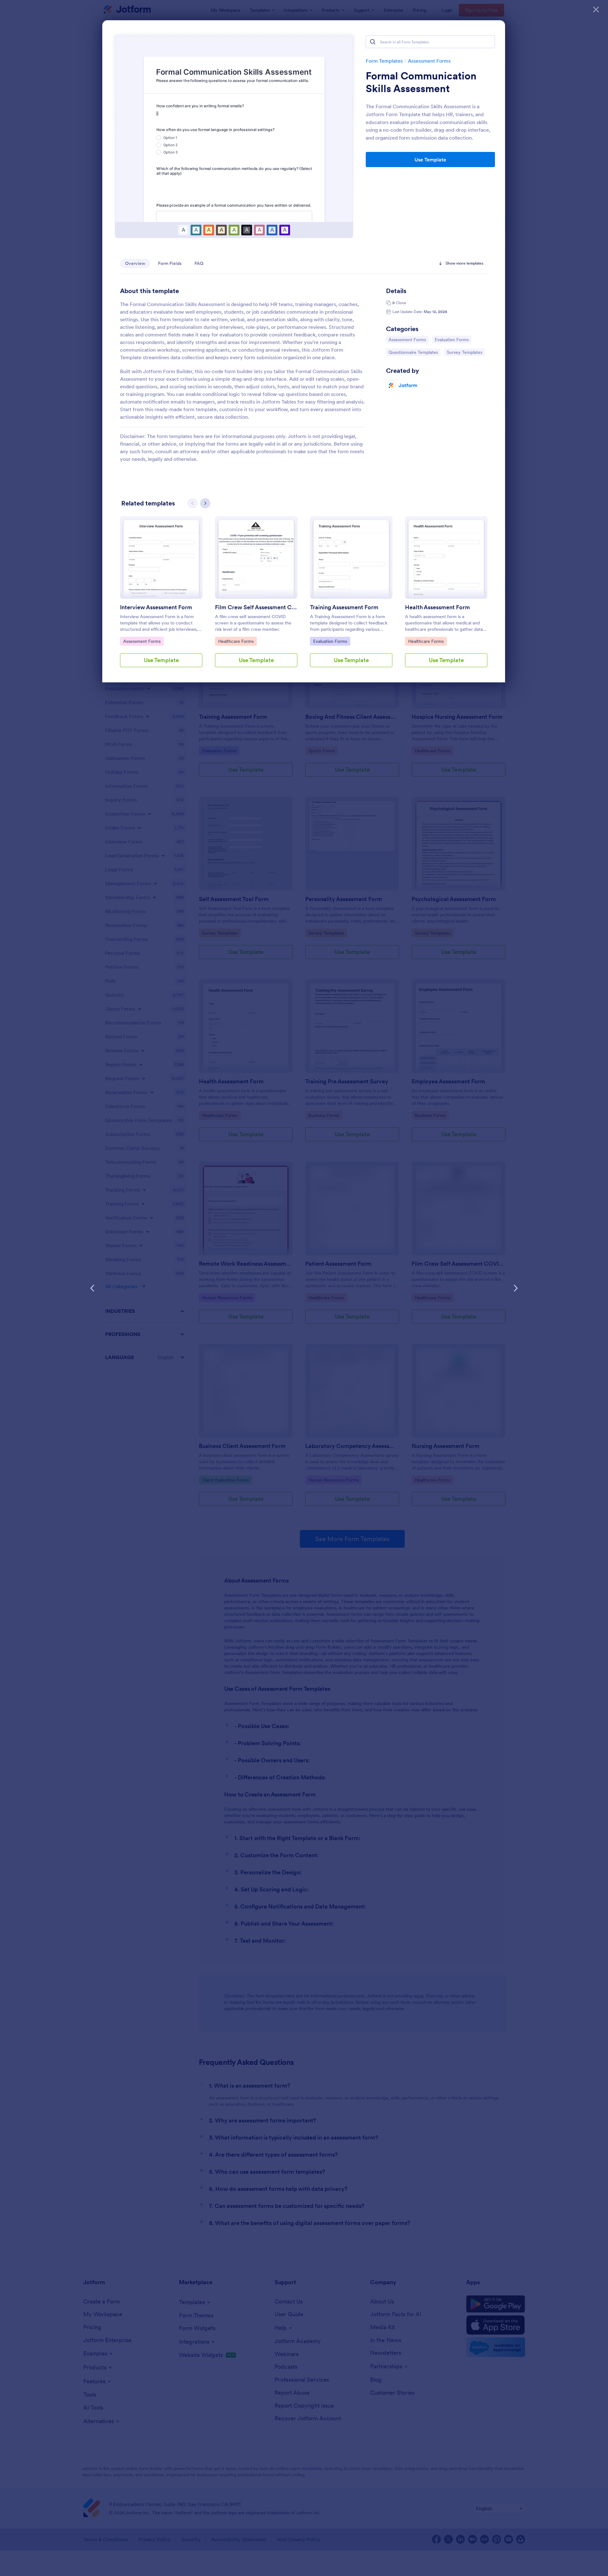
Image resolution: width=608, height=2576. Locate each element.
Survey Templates (464, 352)
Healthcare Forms (236, 641)
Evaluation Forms (452, 339)
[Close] (596, 9)
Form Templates (384, 61)
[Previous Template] (92, 1288)
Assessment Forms (429, 61)
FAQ (199, 263)
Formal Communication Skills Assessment (421, 82)
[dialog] (304, 1288)
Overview (135, 263)
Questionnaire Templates (413, 352)
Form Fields (170, 263)
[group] (161, 597)
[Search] (373, 42)
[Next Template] (516, 1288)
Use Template (430, 160)
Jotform (408, 385)
